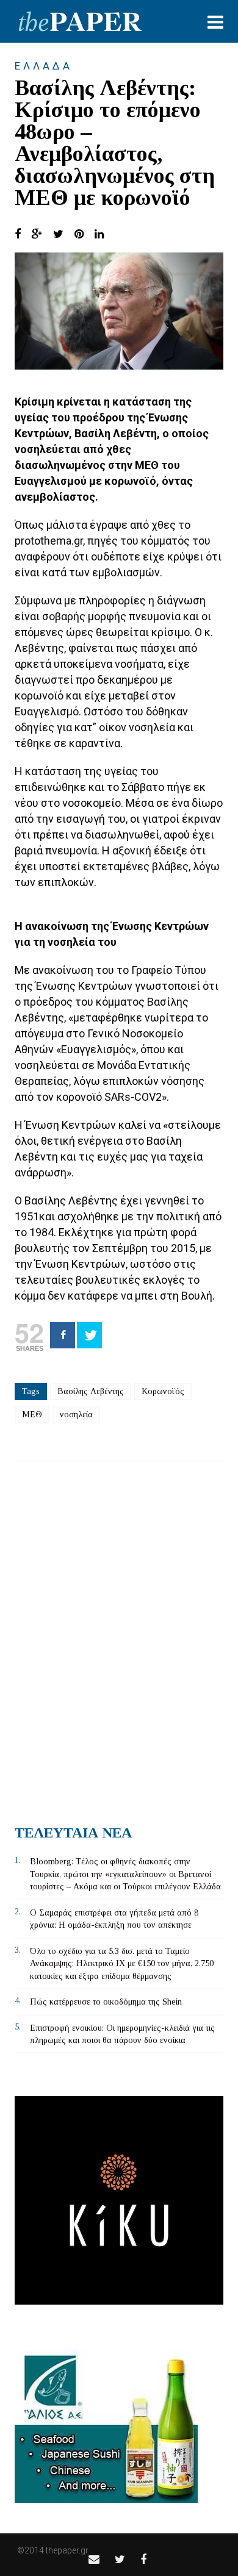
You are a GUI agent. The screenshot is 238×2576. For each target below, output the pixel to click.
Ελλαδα (44, 66)
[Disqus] (119, 1638)
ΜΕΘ (32, 1415)
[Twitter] (89, 1335)
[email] (94, 2559)
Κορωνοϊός (163, 1391)
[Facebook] (63, 1335)
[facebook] (143, 2559)
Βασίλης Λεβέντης (91, 1391)
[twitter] (120, 2559)
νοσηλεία (76, 1415)
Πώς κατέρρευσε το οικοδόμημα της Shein (106, 2002)
